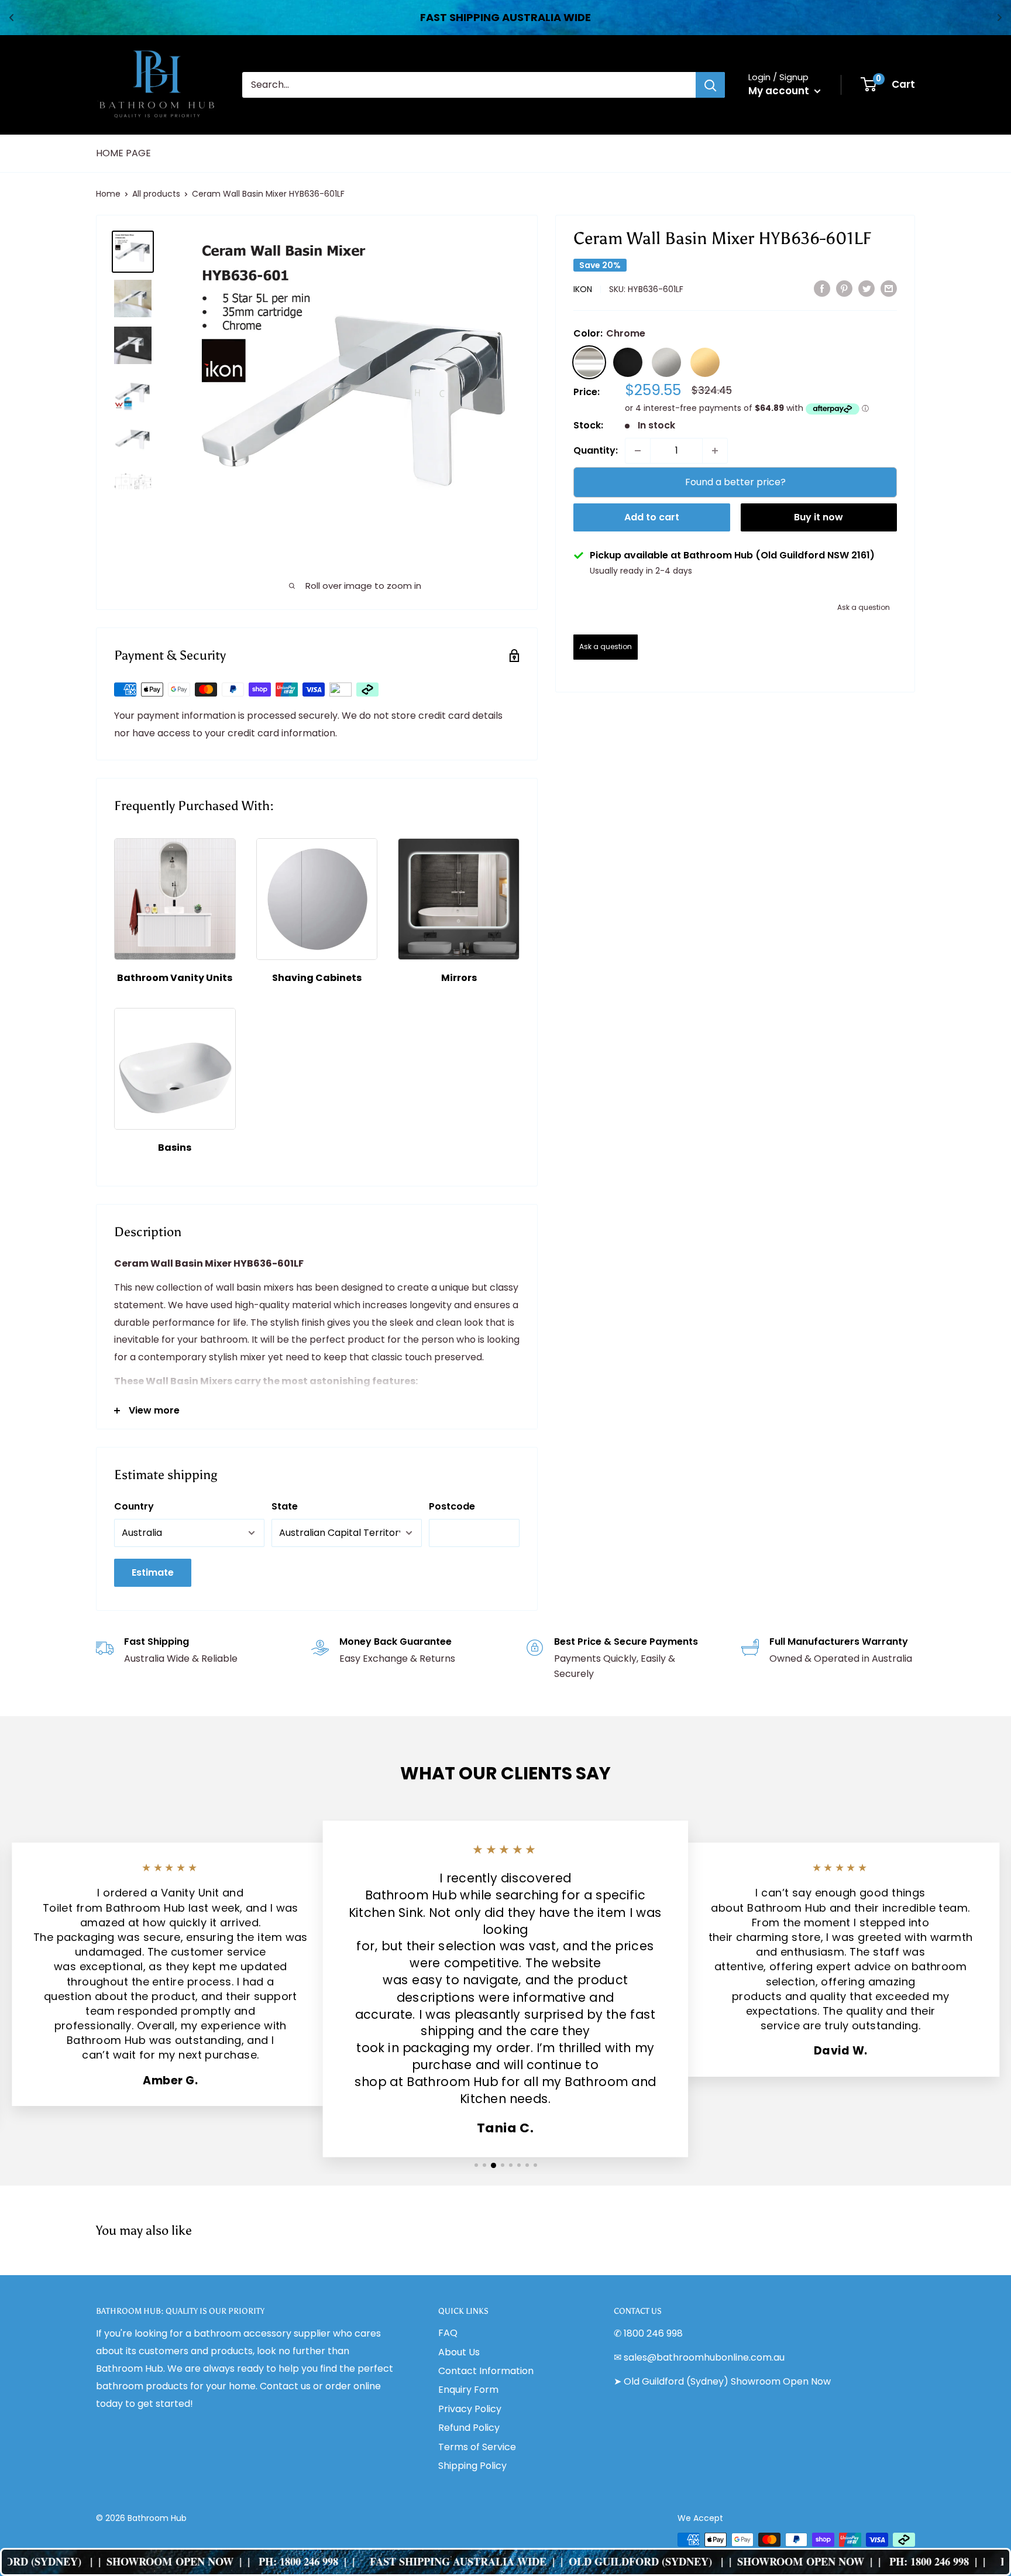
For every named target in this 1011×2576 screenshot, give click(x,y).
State (285, 1506)
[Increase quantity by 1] (715, 451)
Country (134, 1506)
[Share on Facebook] (822, 289)
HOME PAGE (123, 153)
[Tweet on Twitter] (866, 289)
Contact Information (486, 2371)
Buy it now (819, 517)
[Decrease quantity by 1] (638, 451)
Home (108, 194)
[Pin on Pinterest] (844, 289)
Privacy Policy (470, 2409)
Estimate (153, 1572)
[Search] (710, 85)
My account (780, 91)
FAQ (448, 2333)
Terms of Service (477, 2447)
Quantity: (596, 450)
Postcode (452, 1506)
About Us (459, 2352)
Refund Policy (469, 2428)
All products (156, 194)
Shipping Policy (472, 2466)
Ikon (583, 290)
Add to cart (652, 517)
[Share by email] (889, 289)
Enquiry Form (468, 2390)
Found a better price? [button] (735, 482)
